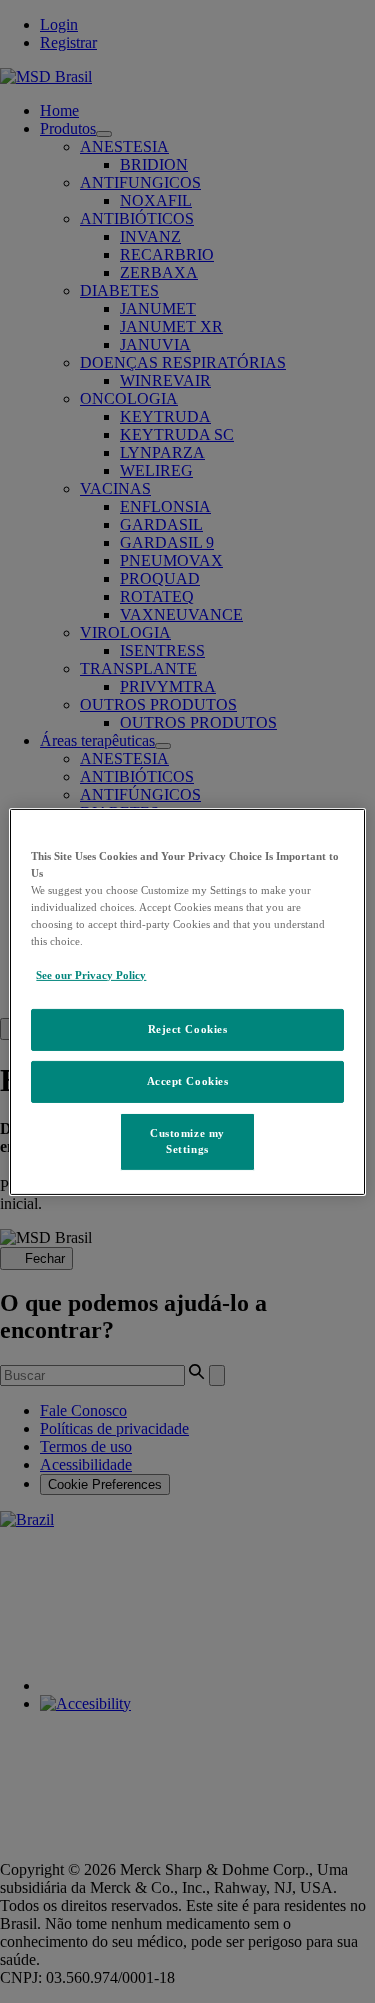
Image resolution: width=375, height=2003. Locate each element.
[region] (187, 1001)
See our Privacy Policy (91, 975)
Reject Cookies (188, 1029)
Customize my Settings (187, 1141)
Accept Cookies (188, 1081)
